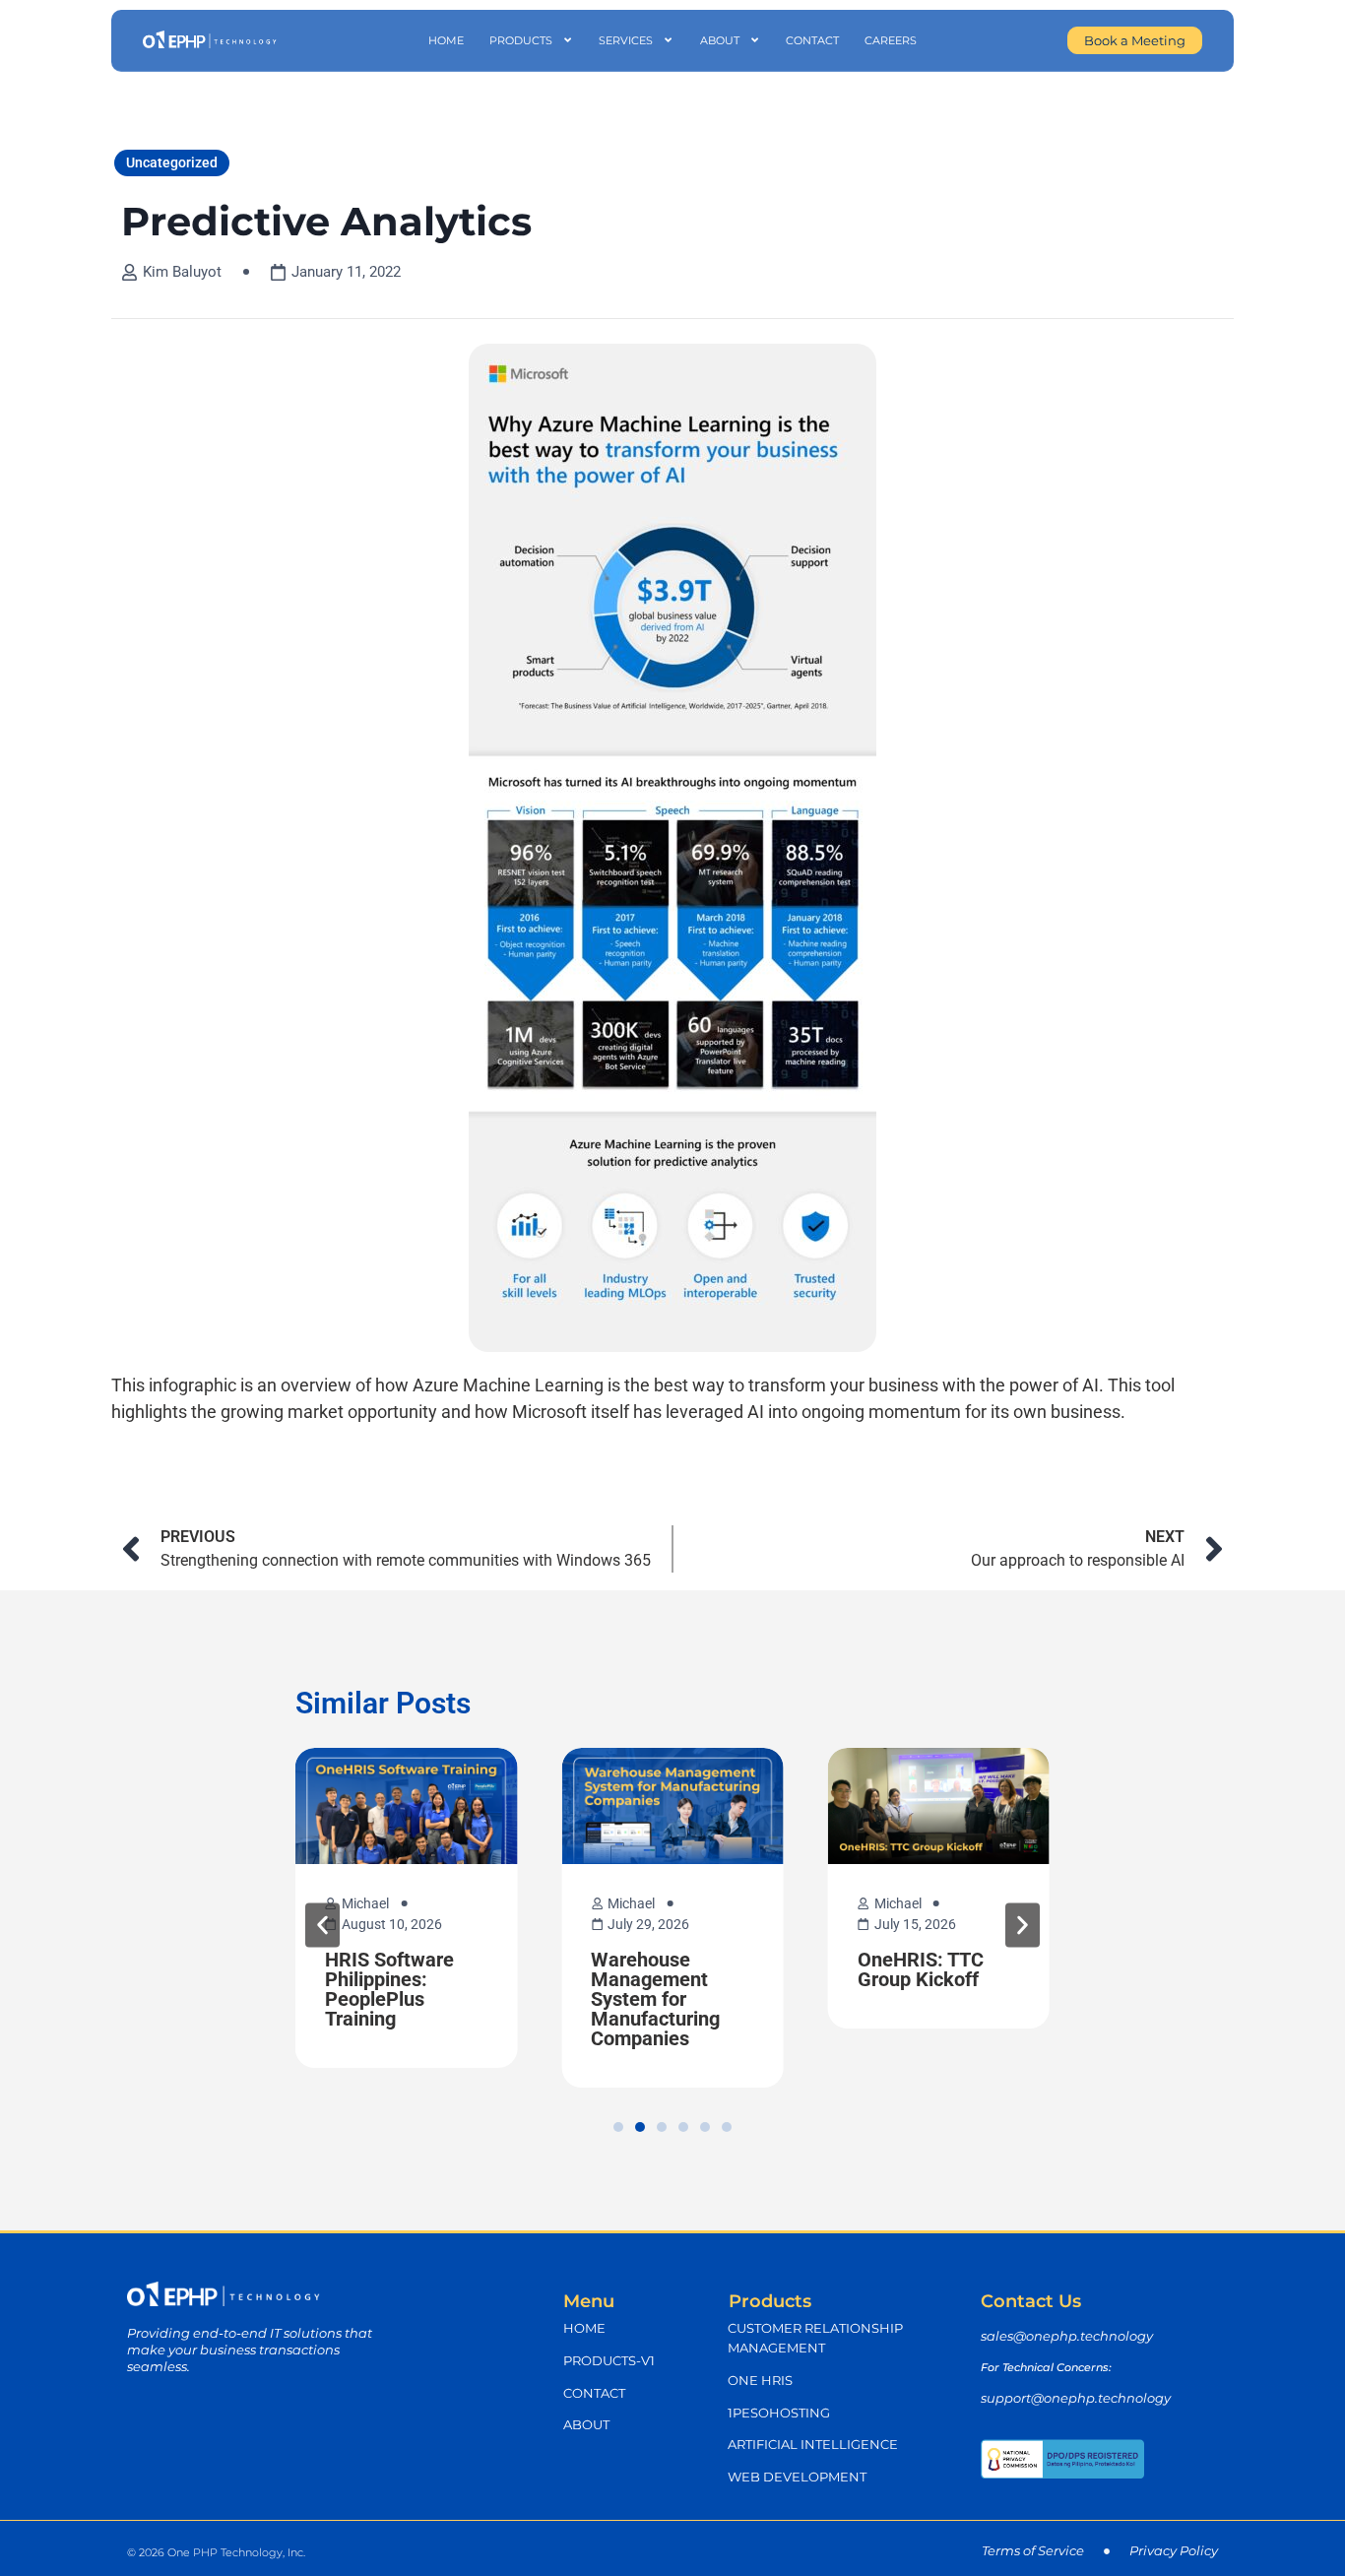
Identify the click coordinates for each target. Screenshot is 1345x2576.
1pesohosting (779, 2413)
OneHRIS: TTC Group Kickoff (921, 1969)
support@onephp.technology (1076, 2398)
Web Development (797, 2477)
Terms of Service (1033, 2551)
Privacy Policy (1174, 2551)
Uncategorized (172, 162)
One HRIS (760, 2381)
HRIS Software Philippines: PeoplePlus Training (389, 1989)
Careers (891, 40)
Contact (812, 40)
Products (521, 40)
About (720, 40)
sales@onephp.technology (1067, 2336)
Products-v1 (609, 2361)
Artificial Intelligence (813, 2445)
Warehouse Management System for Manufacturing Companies (655, 1999)
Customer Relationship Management (815, 2338)
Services (626, 40)
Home (446, 40)
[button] (322, 1925)
